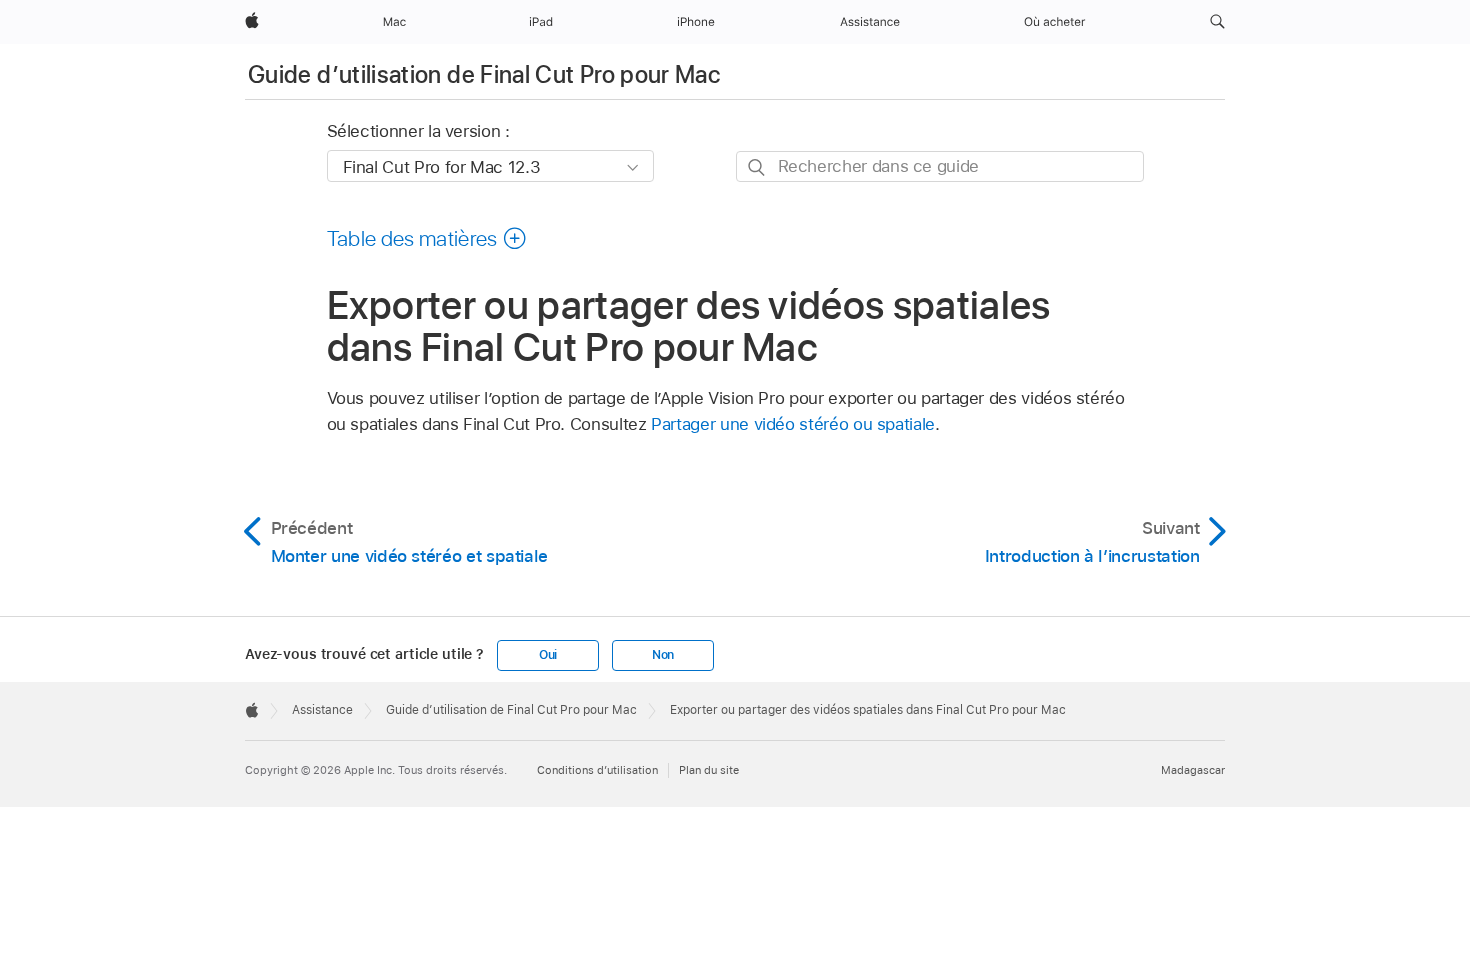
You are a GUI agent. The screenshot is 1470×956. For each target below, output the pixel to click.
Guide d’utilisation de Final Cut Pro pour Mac (484, 74)
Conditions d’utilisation (597, 770)
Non (663, 655)
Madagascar (1193, 770)
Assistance (322, 710)
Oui (548, 655)
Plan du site (709, 770)
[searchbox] (940, 166)
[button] (1217, 22)
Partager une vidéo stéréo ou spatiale (793, 424)
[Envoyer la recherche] (757, 167)
